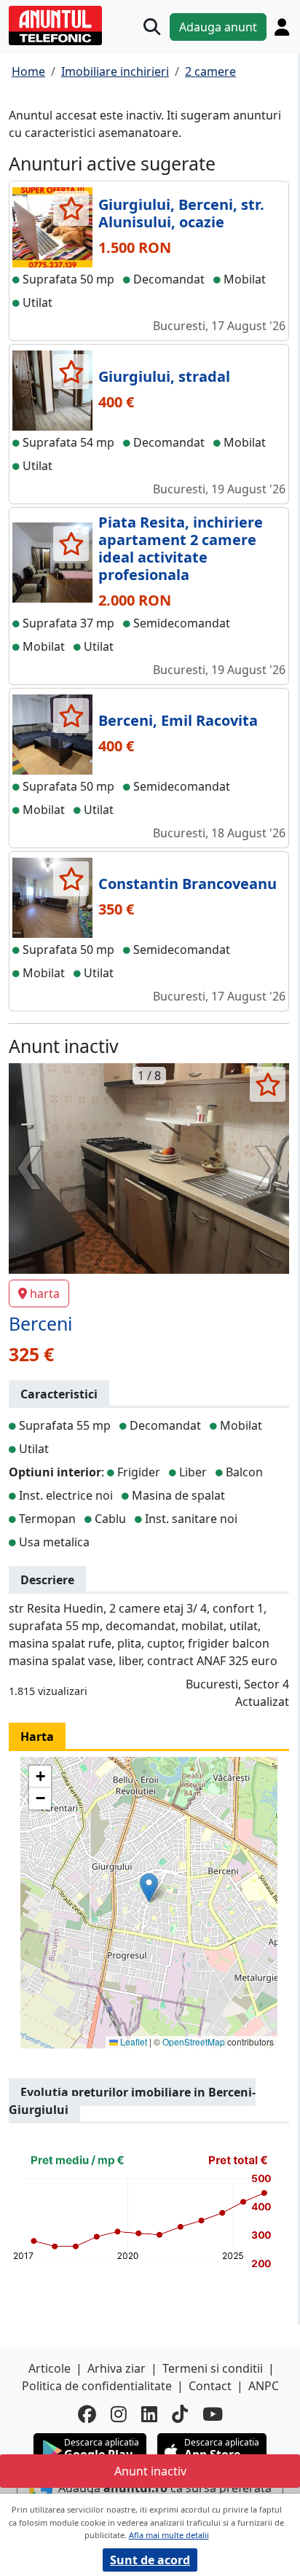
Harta (37, 1737)
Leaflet (133, 2041)
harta (45, 1293)
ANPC (264, 2386)
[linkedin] (149, 2414)
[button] (149, 1888)
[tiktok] (180, 2414)
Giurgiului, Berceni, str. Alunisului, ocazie (181, 213)
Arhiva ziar (117, 2368)
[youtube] (213, 2414)
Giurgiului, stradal (164, 376)
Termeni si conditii (213, 2368)
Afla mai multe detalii (169, 2535)
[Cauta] (152, 27)
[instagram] (119, 2414)
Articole (50, 2368)
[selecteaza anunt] (71, 208)
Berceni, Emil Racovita (178, 720)
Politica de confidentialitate (97, 2386)
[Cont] (282, 27)
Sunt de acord (150, 2560)
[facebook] (87, 2414)
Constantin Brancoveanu (187, 884)
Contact (210, 2386)
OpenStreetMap (194, 2041)
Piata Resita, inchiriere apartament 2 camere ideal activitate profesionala (181, 548)
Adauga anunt (218, 27)
